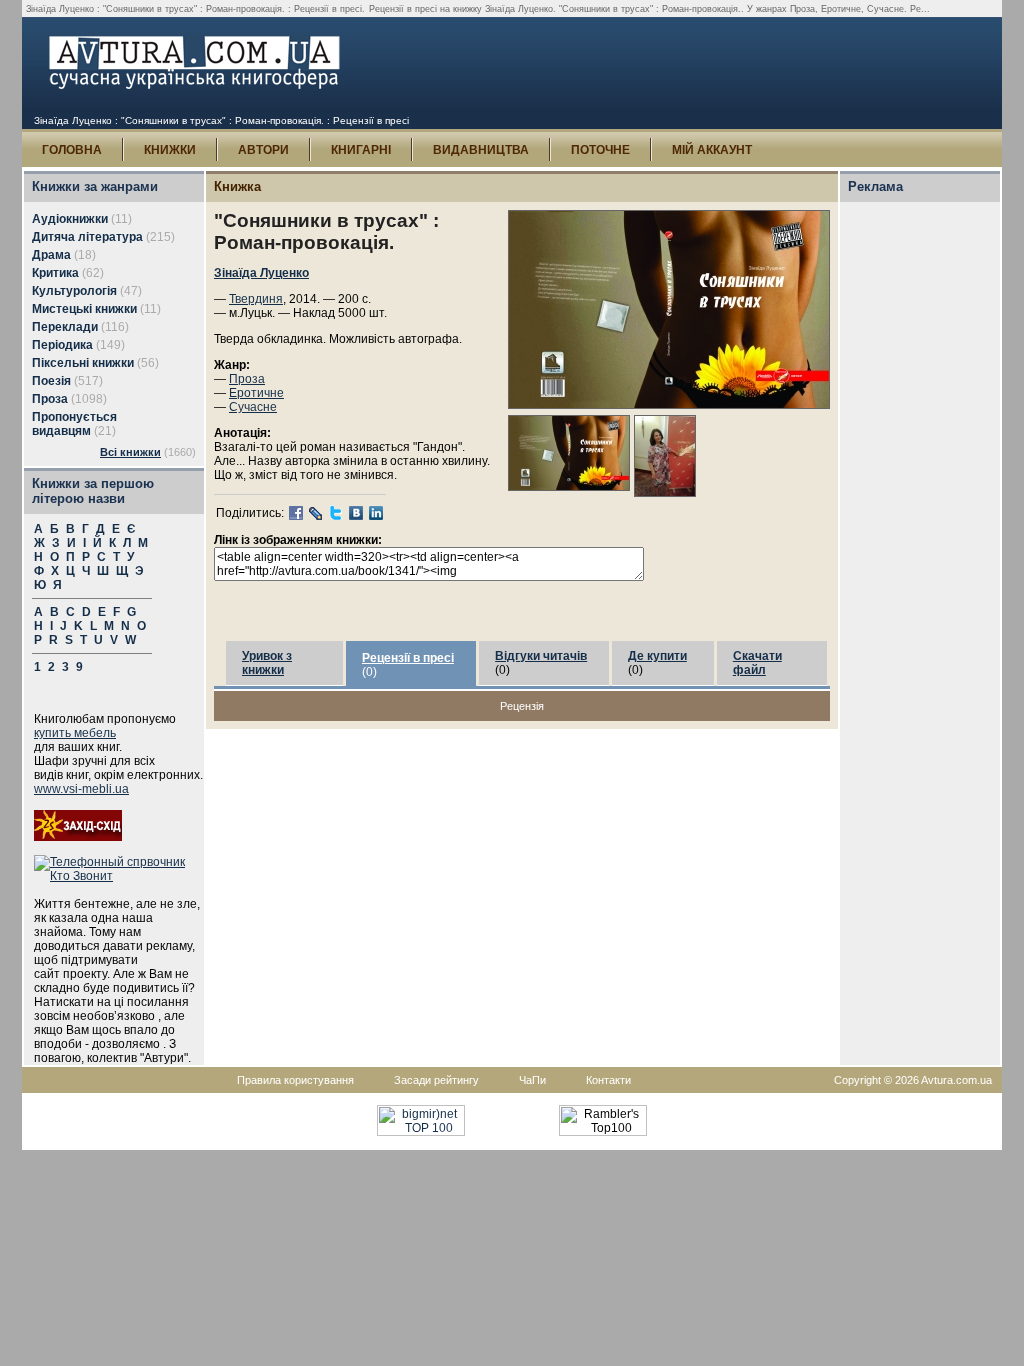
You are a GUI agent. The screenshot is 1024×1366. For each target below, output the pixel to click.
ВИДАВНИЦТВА (481, 150)
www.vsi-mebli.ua (81, 789)
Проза (247, 379)
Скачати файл (757, 663)
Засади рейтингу (436, 1080)
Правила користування (295, 1080)
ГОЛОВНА (72, 150)
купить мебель (75, 733)
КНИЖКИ (170, 150)
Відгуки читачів (541, 656)
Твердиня (256, 299)
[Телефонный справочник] (119, 876)
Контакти (608, 1080)
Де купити (657, 656)
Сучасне (253, 407)
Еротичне (256, 393)
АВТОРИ (263, 150)
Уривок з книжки (267, 663)
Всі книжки (130, 452)
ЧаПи (532, 1080)
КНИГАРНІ (361, 150)
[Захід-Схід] (78, 837)
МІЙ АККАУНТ (712, 150)
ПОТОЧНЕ (600, 150)
